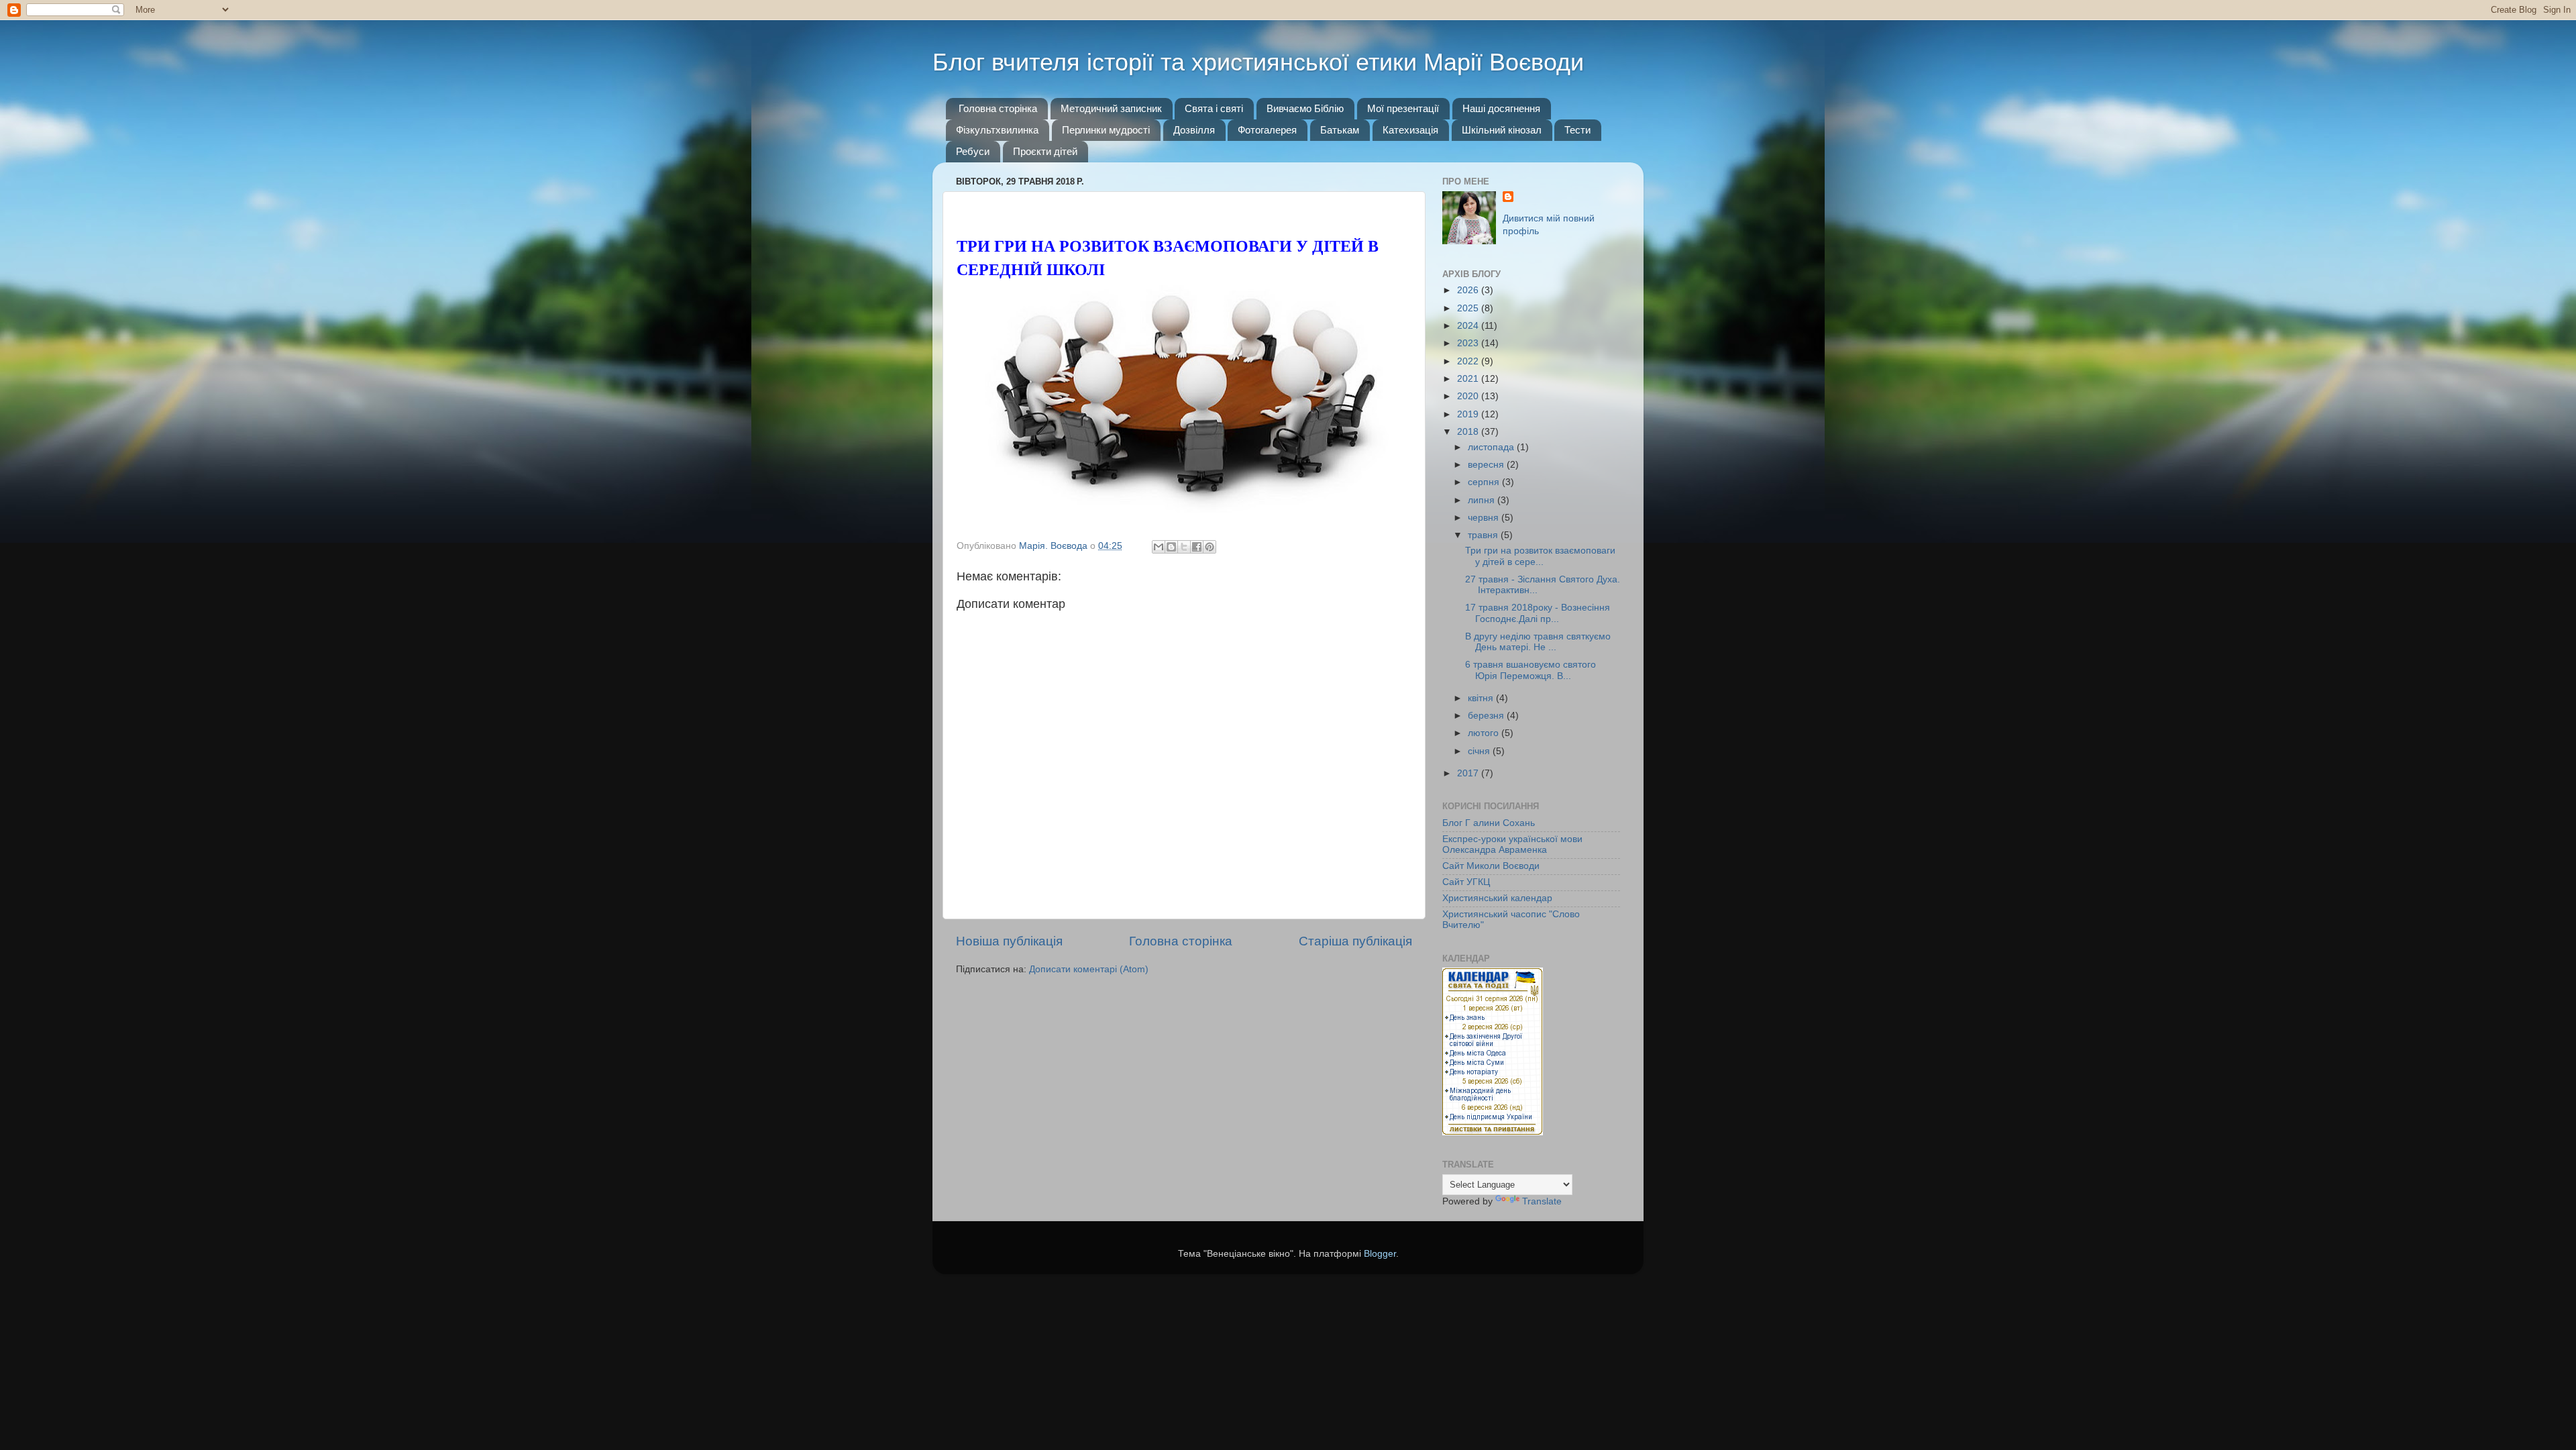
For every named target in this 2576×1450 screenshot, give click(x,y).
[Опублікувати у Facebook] (1197, 547)
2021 (1469, 379)
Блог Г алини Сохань (1489, 823)
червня (1485, 518)
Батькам (1340, 130)
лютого (1485, 733)
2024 (1469, 326)
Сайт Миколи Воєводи (1491, 866)
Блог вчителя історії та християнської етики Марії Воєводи (1258, 62)
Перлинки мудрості (1106, 130)
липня (1483, 500)
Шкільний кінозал (1502, 130)
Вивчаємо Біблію (1305, 108)
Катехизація (1410, 130)
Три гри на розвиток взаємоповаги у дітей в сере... (1540, 556)
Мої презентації (1403, 108)
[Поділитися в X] (1184, 547)
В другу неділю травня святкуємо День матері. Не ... (1538, 642)
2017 (1469, 773)
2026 (1469, 290)
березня (1487, 716)
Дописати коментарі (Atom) (1089, 969)
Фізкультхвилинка (997, 130)
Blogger (1380, 1254)
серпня (1485, 482)
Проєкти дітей (1045, 151)
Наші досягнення (1501, 108)
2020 (1469, 396)
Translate (1542, 1201)
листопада (1492, 447)
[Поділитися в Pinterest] (1210, 547)
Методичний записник (1111, 108)
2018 (1469, 432)
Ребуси (973, 151)
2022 (1469, 361)
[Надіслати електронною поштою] (1159, 547)
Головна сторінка (998, 108)
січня (1480, 751)
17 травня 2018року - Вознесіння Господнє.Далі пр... (1538, 613)
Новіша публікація (1009, 941)
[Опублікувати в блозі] (1171, 547)
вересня (1487, 465)
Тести (1577, 130)
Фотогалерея (1267, 130)
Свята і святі (1214, 108)
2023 (1469, 343)
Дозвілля (1194, 130)
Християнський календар (1497, 898)
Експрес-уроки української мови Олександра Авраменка (1512, 844)
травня (1484, 535)
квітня (1482, 698)
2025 (1469, 308)
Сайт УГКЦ (1466, 882)
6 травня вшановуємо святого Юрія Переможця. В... (1531, 670)
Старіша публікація (1355, 941)
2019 (1469, 414)
